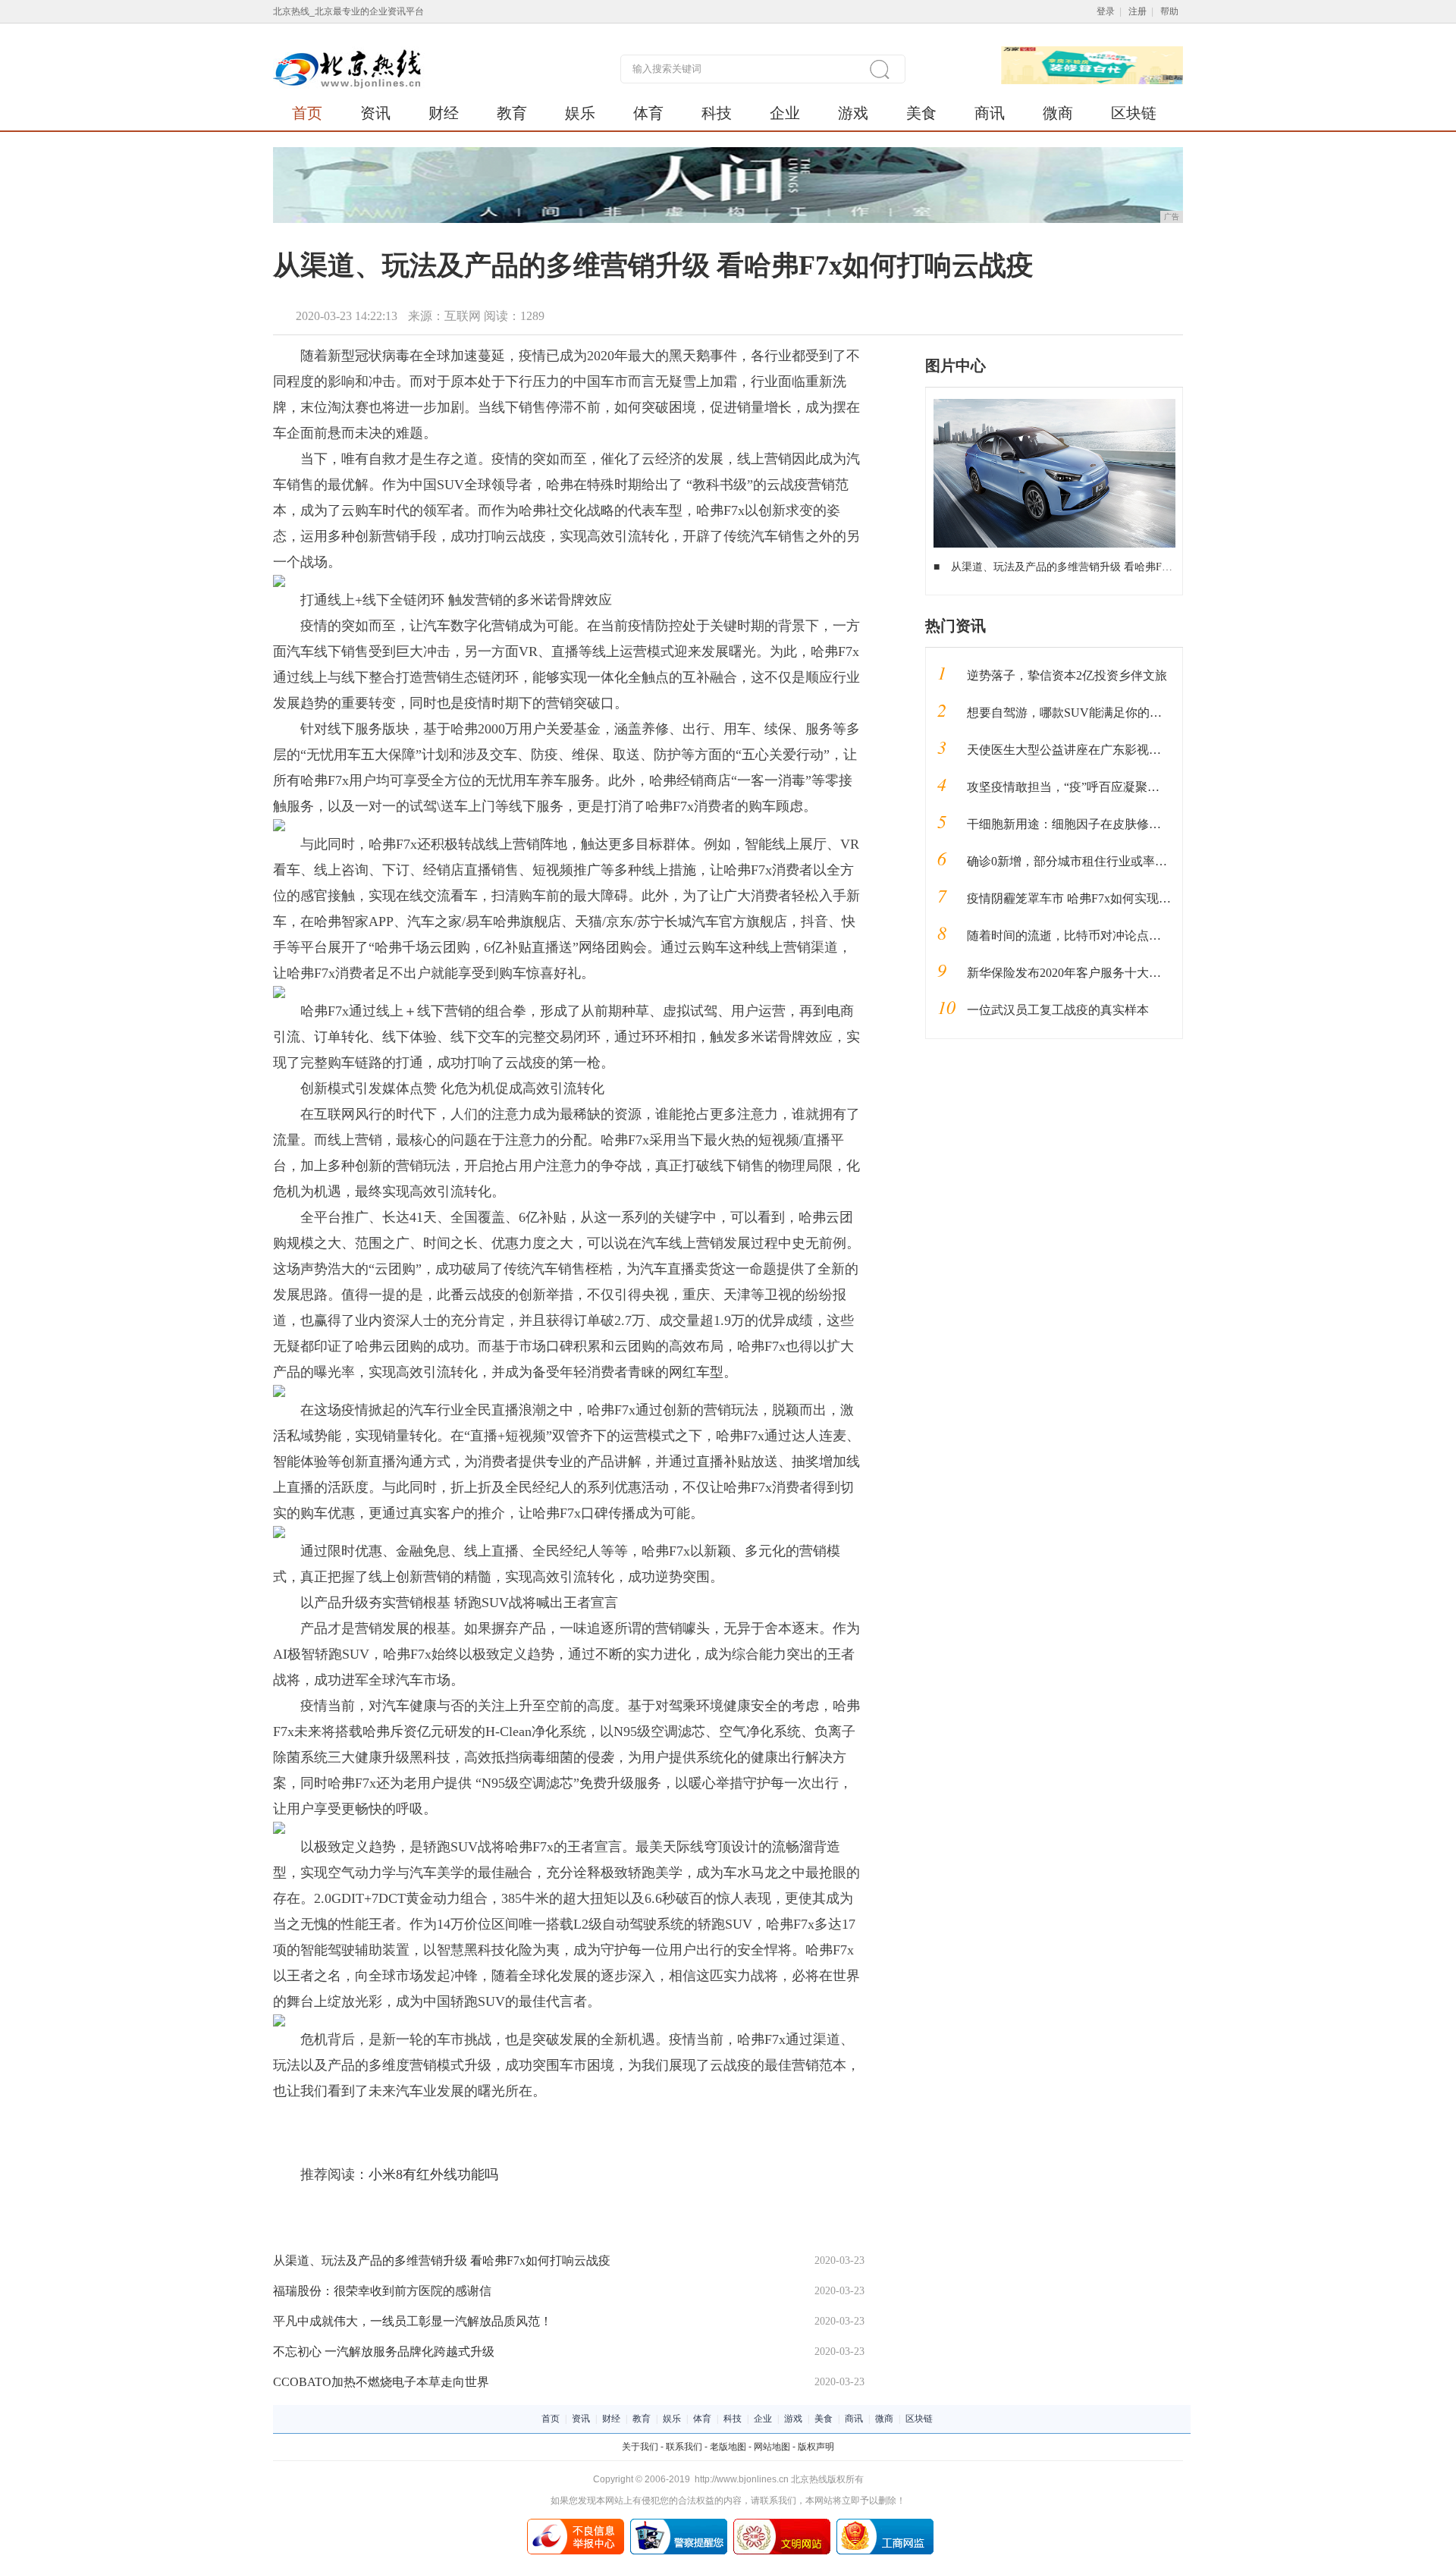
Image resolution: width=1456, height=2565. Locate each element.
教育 (512, 113)
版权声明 (816, 2447)
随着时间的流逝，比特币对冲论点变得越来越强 (1094, 936)
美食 (921, 113)
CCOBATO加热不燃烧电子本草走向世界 (381, 2382)
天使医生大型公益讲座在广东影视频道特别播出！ (1100, 750)
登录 (1106, 11)
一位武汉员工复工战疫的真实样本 (1058, 1010)
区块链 (1134, 113)
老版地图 (728, 2447)
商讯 (990, 113)
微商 (1058, 113)
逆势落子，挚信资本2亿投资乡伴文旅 (1067, 675)
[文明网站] (782, 2524)
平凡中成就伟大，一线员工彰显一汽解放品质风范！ (413, 2321)
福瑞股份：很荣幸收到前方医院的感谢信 (382, 2291)
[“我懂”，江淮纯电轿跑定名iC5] (1054, 404)
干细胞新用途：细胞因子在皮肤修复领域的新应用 (1100, 824)
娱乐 (580, 113)
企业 (785, 113)
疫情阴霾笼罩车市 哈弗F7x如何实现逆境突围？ (1093, 898)
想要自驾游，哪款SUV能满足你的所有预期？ (1089, 713)
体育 (648, 113)
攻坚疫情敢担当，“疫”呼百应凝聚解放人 (1075, 787)
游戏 (853, 113)
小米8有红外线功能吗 (433, 2174)
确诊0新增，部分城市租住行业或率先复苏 (1079, 861)
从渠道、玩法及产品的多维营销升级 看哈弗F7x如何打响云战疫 (442, 2260)
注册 (1137, 11)
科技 (717, 113)
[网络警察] (679, 2524)
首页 (307, 113)
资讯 (375, 113)
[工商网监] (885, 2524)
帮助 (1169, 11)
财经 (444, 113)
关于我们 (640, 2447)
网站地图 (772, 2447)
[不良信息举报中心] (576, 2524)
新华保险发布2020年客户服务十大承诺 (1070, 973)
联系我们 (684, 2447)
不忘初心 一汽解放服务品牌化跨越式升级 (384, 2352)
